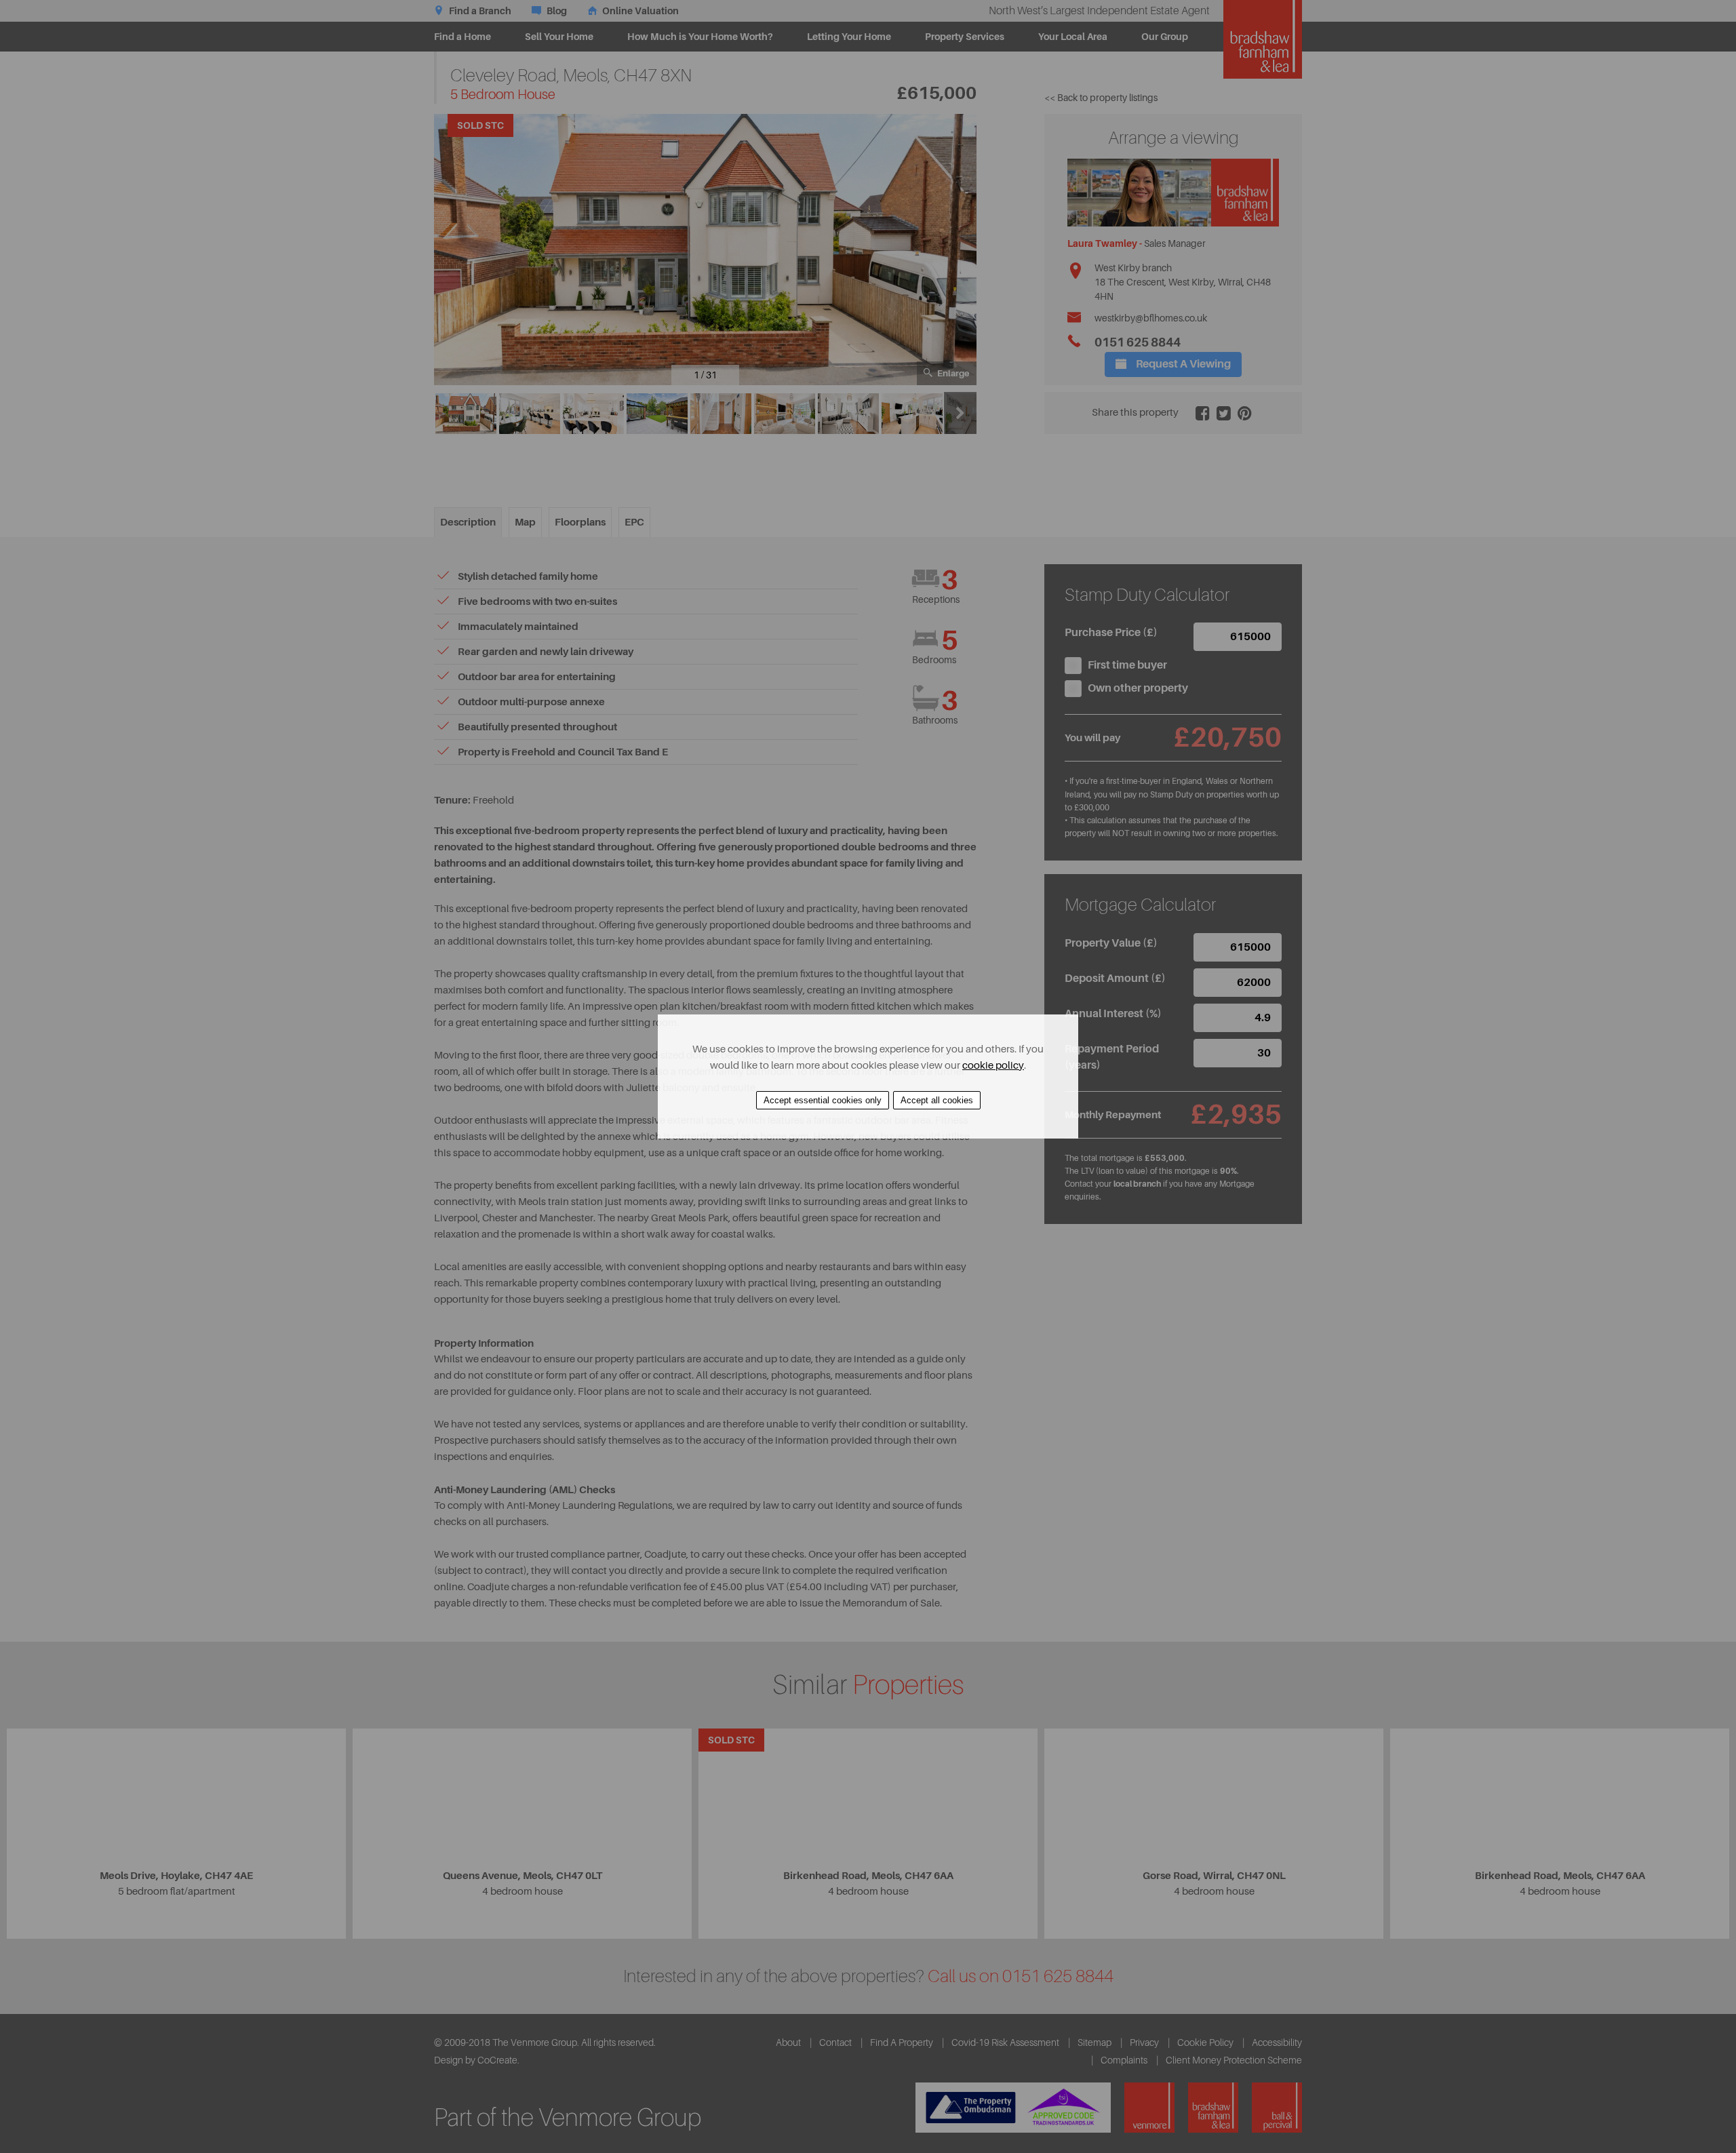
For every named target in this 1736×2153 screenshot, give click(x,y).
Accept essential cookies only (823, 1100)
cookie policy (993, 1066)
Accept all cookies (937, 1100)
